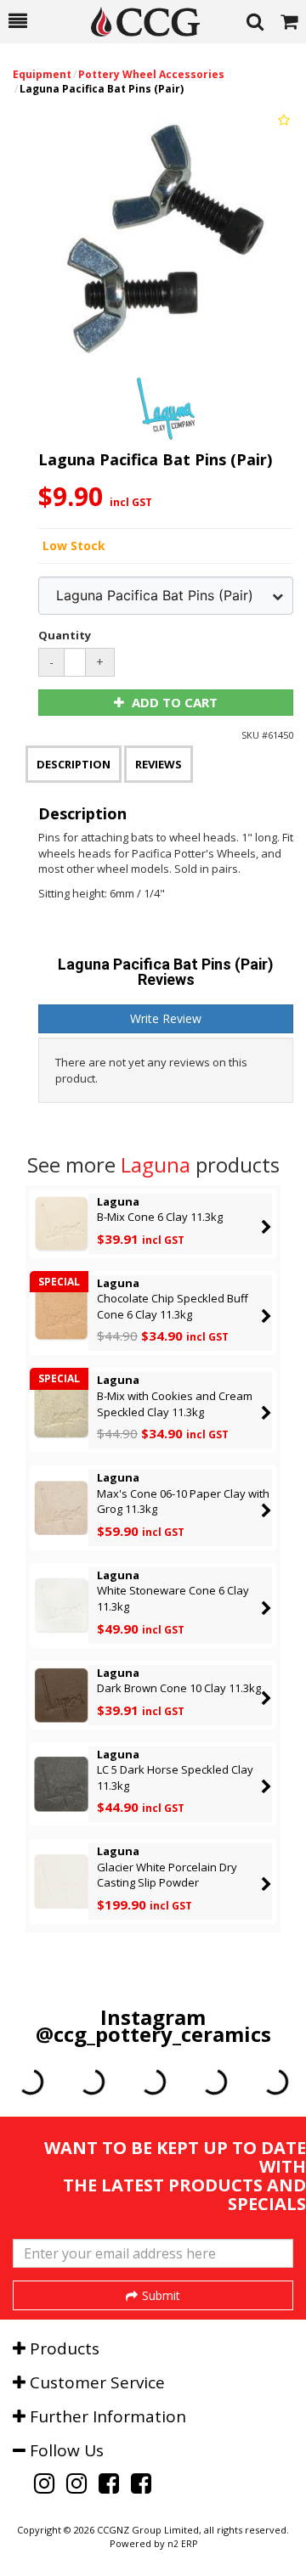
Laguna (156, 1164)
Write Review (166, 1018)
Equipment (42, 74)
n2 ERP (182, 2544)
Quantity (65, 635)
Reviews (159, 764)
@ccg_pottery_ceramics (153, 2034)
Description (74, 764)
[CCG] (137, 22)
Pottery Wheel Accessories (151, 74)
